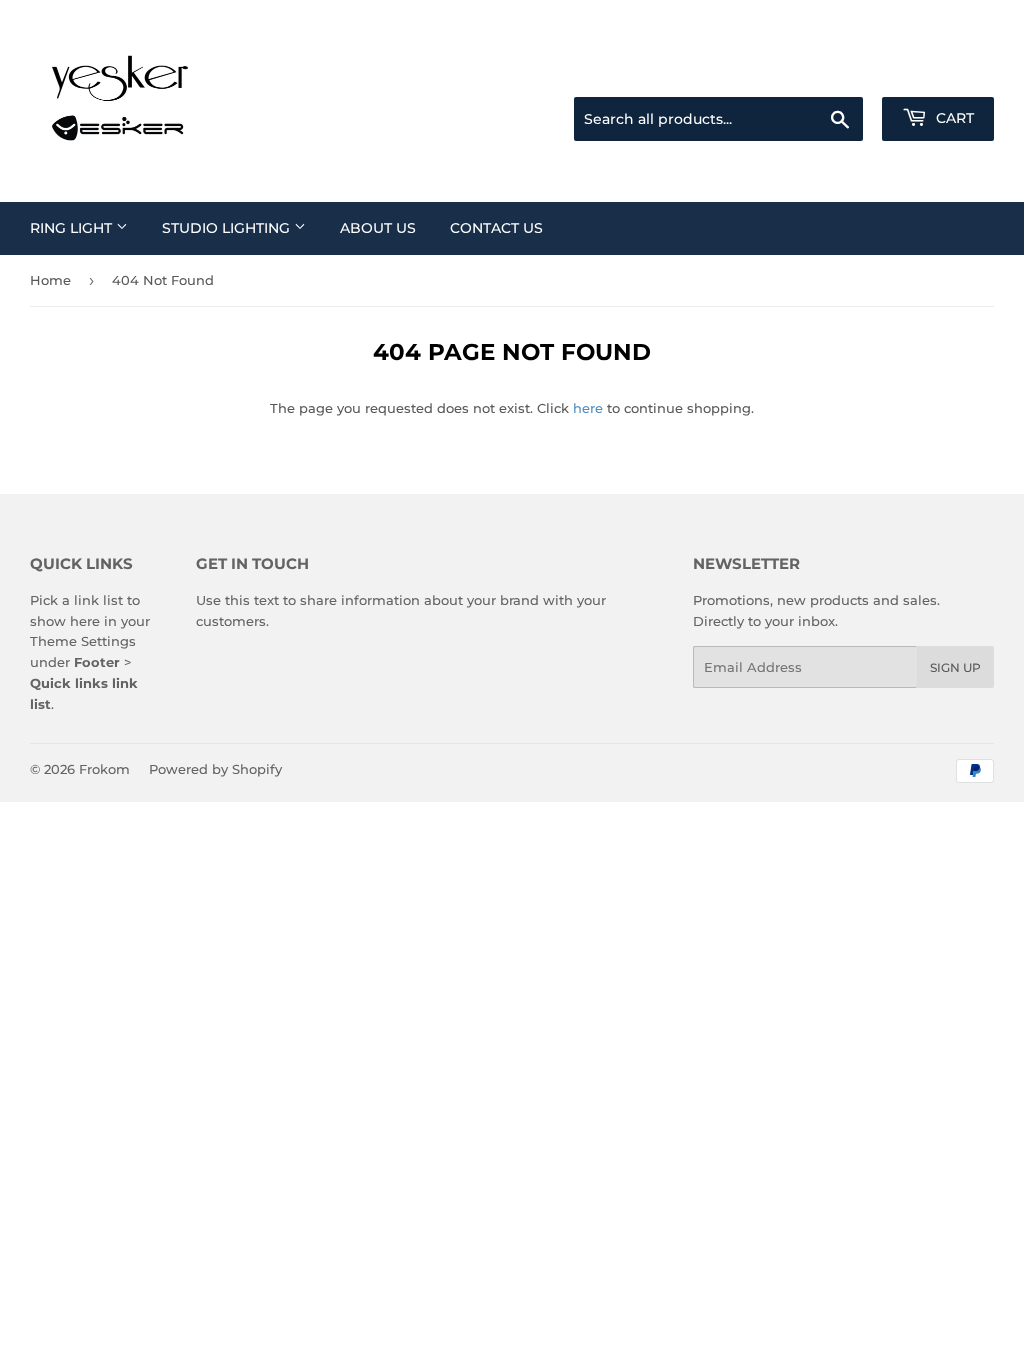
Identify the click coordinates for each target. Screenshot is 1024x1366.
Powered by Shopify (215, 769)
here (588, 408)
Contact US (496, 228)
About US (378, 228)
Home (50, 280)
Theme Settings (83, 641)
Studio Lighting (228, 228)
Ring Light (73, 228)
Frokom (104, 769)
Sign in (836, 72)
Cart (953, 118)
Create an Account (939, 72)
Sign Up (955, 667)
